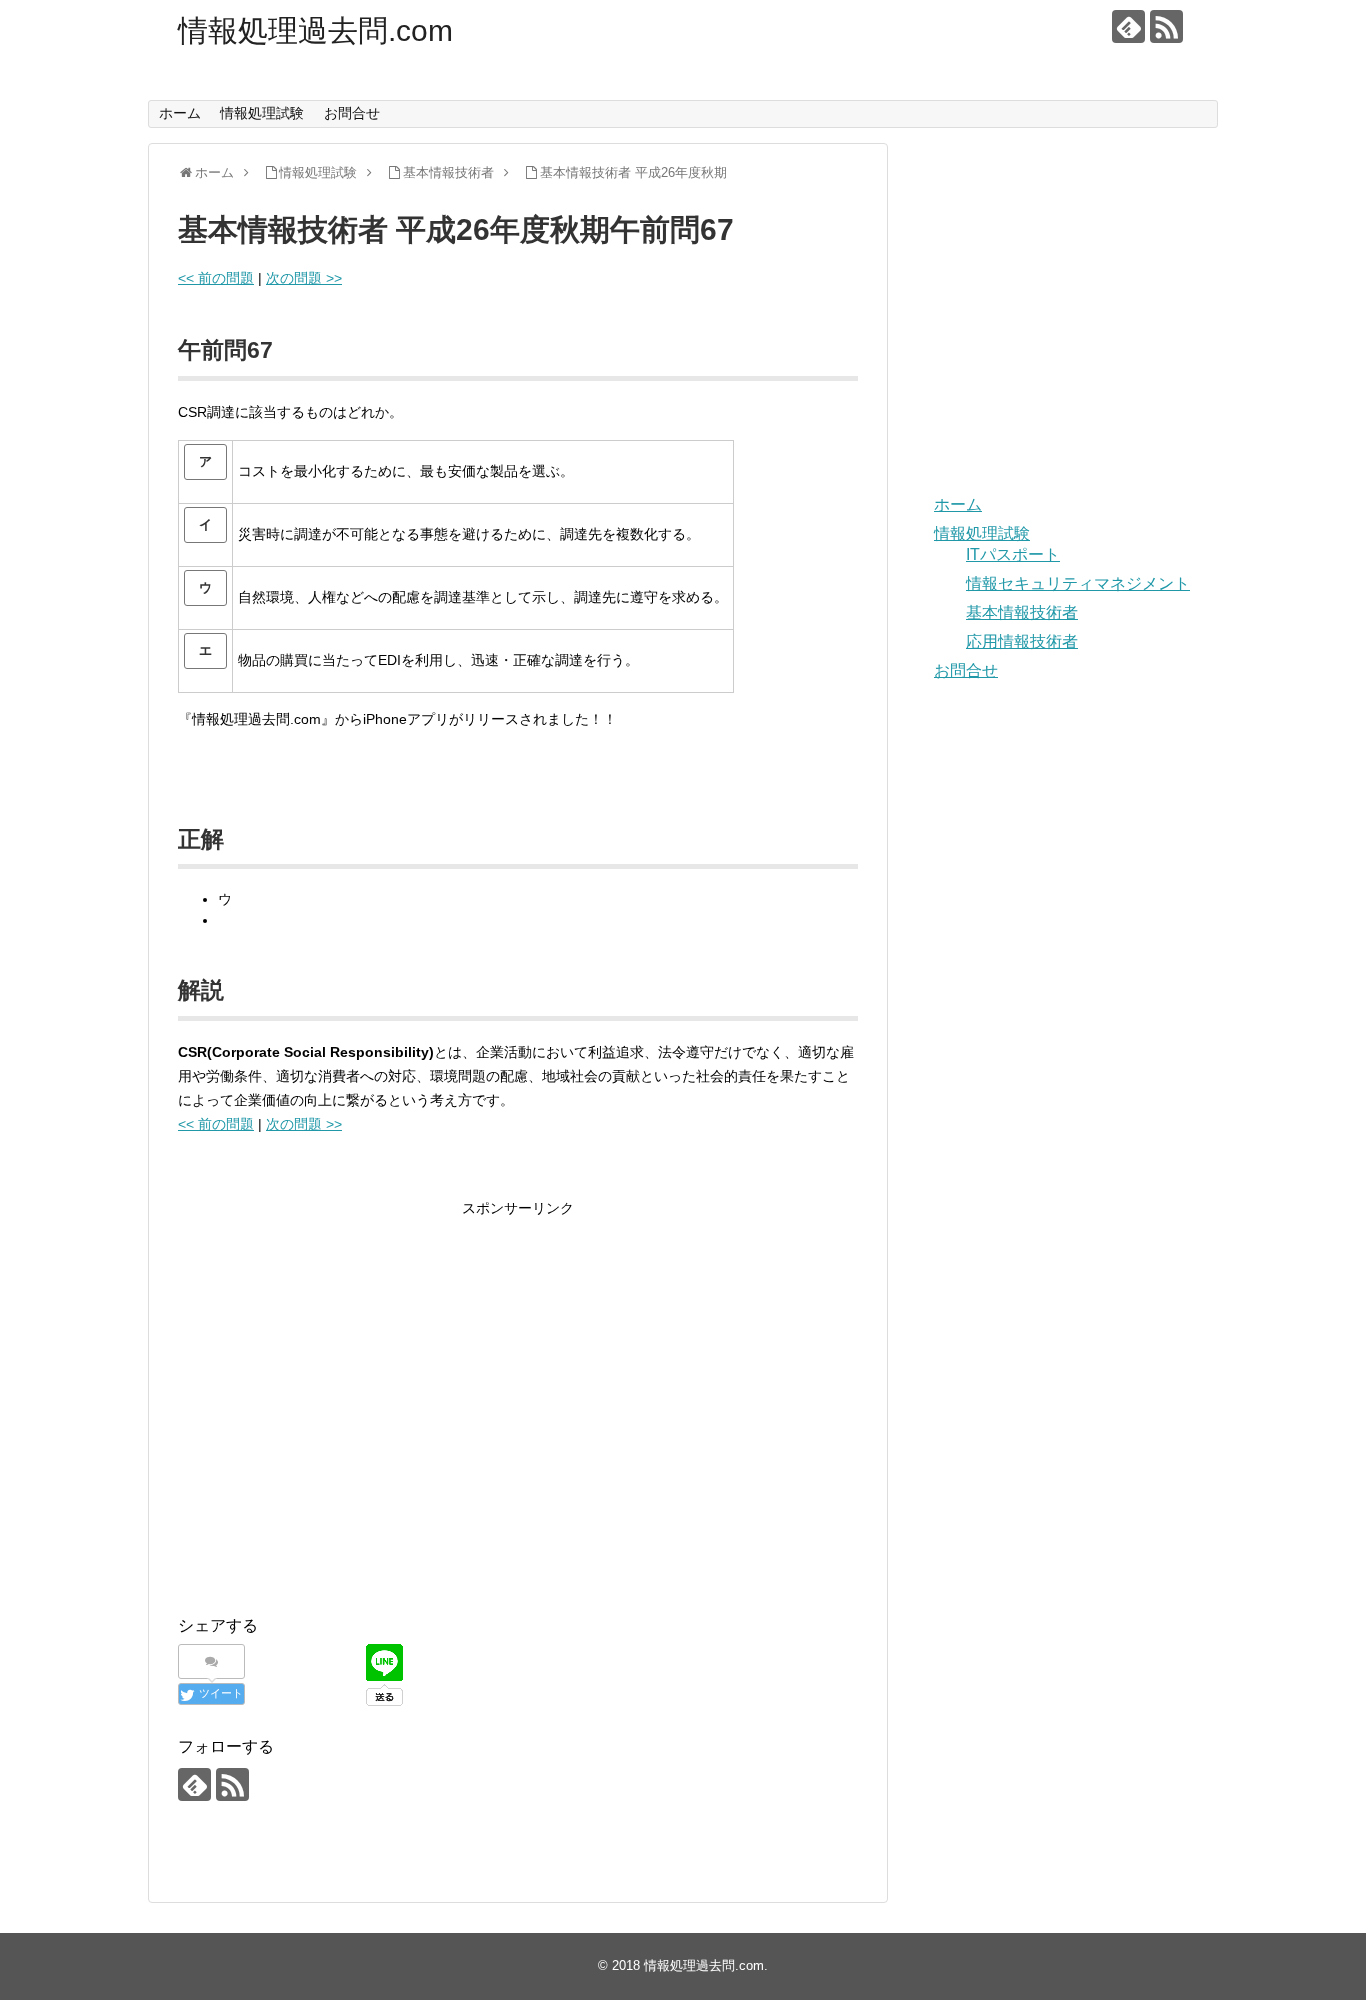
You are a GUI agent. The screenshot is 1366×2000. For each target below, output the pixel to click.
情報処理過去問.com (315, 30)
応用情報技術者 (1022, 641)
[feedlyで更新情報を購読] (1128, 26)
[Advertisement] (346, 1422)
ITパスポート (1013, 554)
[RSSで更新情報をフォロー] (1166, 26)
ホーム (180, 113)
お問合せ (352, 113)
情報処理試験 (262, 113)
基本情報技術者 (1022, 612)
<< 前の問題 (216, 278)
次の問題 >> (304, 278)
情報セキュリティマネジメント (1078, 583)
